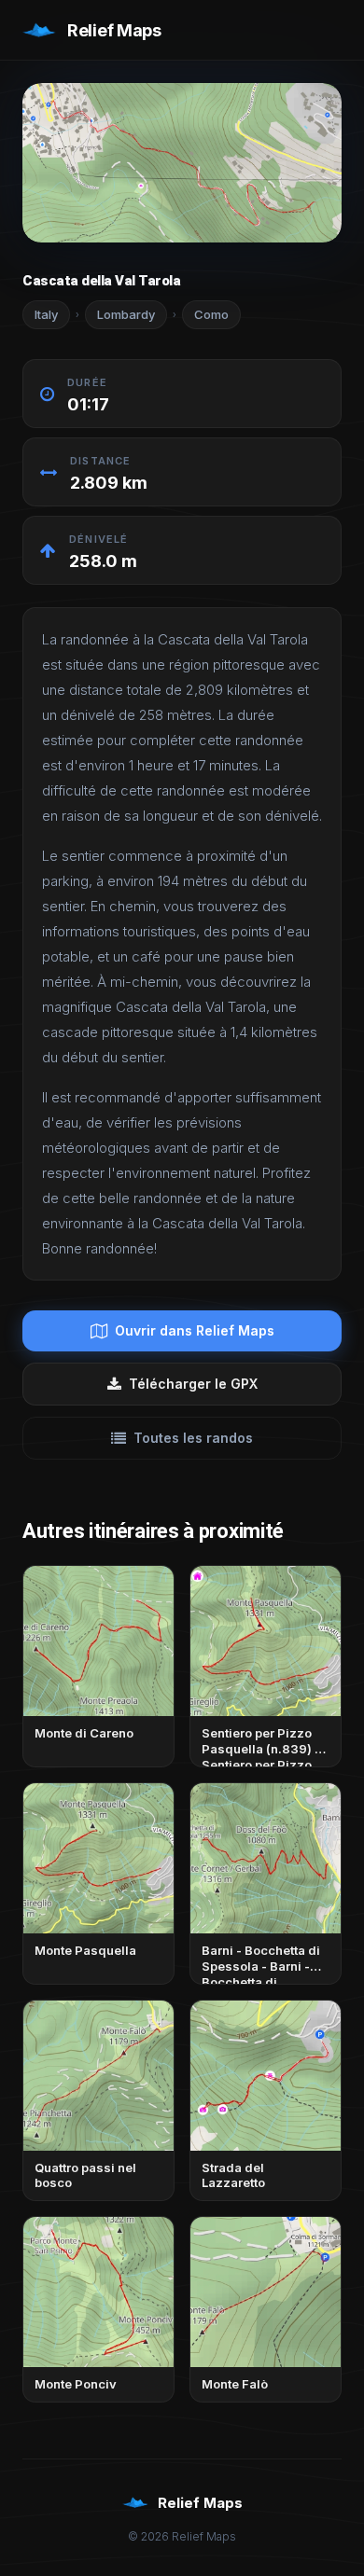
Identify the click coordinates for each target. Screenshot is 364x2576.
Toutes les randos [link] (193, 1438)
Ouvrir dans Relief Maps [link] (195, 1330)
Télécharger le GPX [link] (193, 1384)
